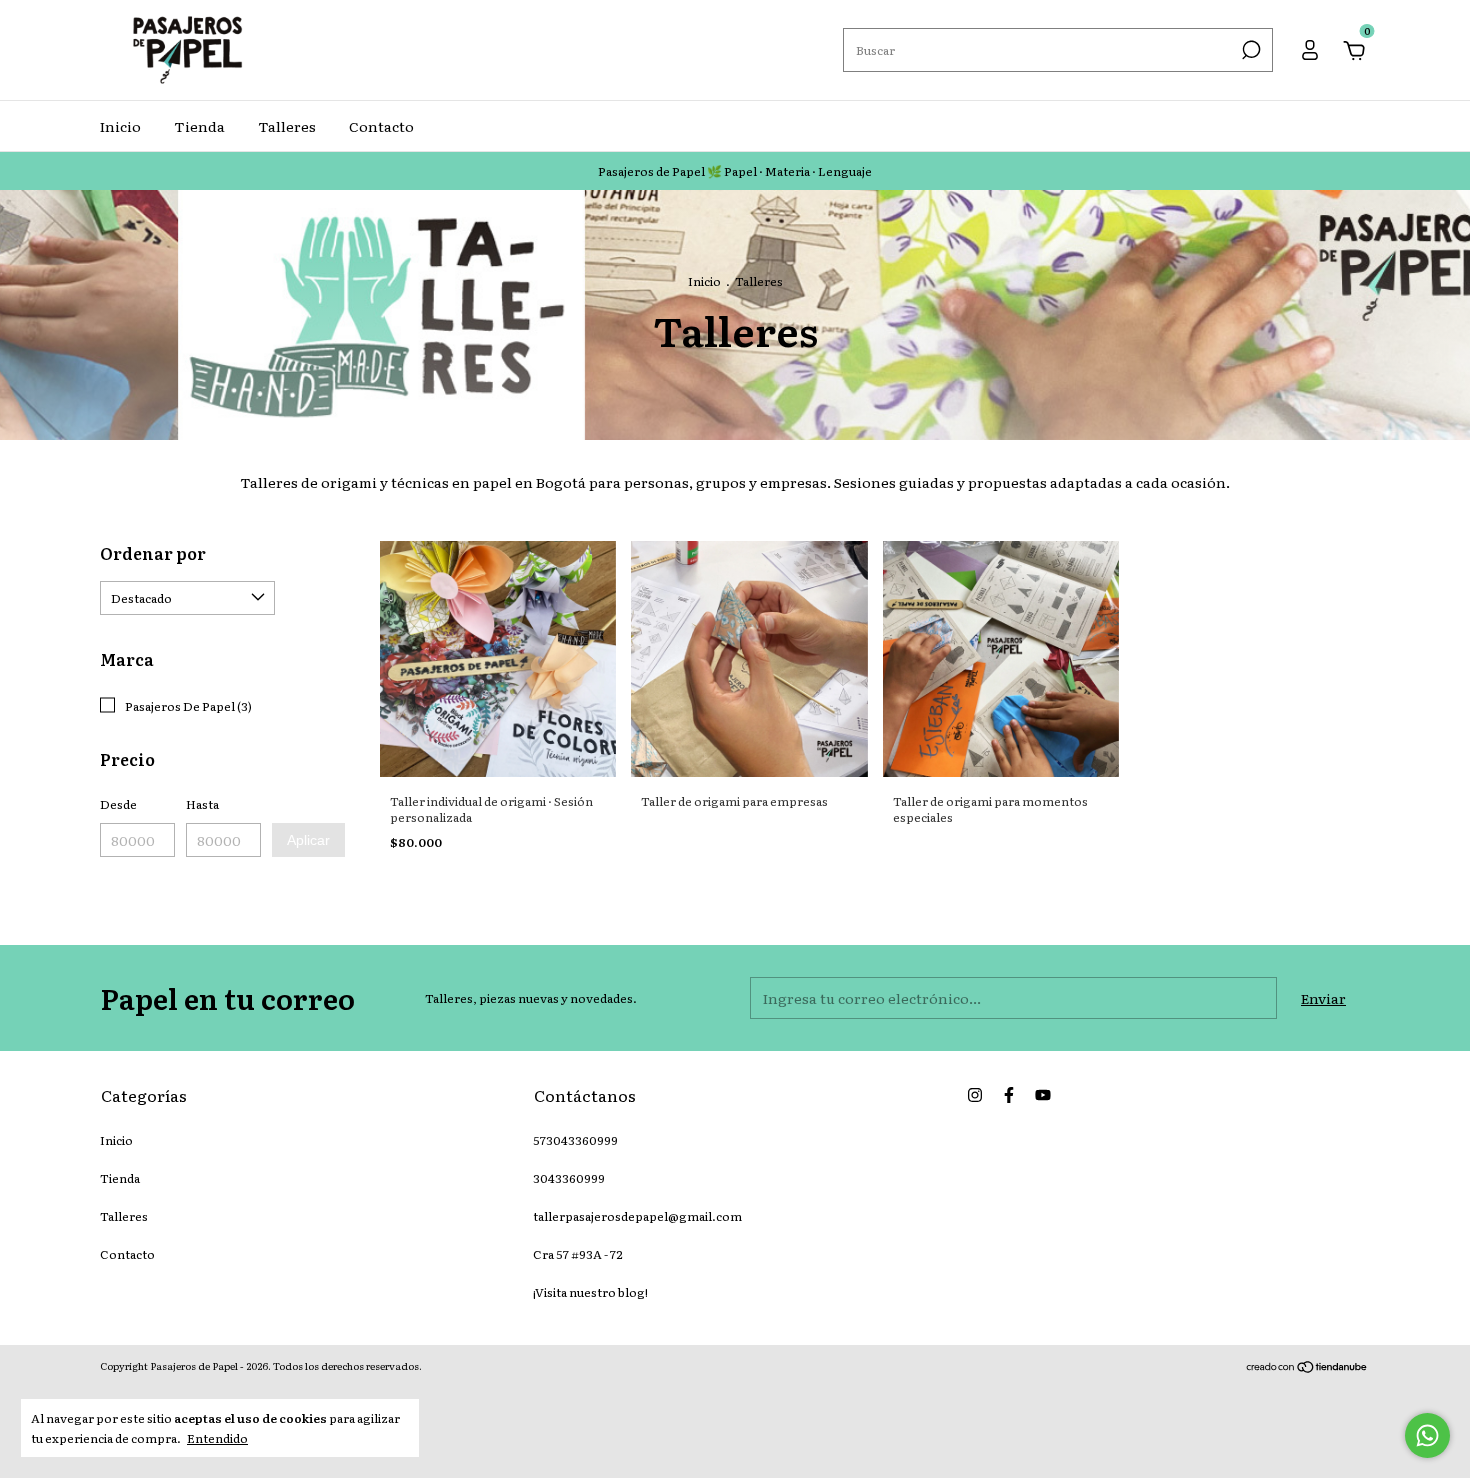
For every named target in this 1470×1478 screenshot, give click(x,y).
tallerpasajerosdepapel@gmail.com (637, 1216)
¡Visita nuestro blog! (590, 1292)
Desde (118, 804)
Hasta (202, 804)
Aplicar (308, 840)
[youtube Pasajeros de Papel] (1043, 1094)
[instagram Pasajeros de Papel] (975, 1094)
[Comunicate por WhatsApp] (1427, 1435)
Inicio (120, 126)
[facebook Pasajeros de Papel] (1009, 1094)
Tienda (199, 126)
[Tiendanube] (1307, 1368)
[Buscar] (1249, 50)
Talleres (287, 126)
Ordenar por (153, 553)
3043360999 (569, 1178)
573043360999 (575, 1140)
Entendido (217, 1437)
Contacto (381, 126)
